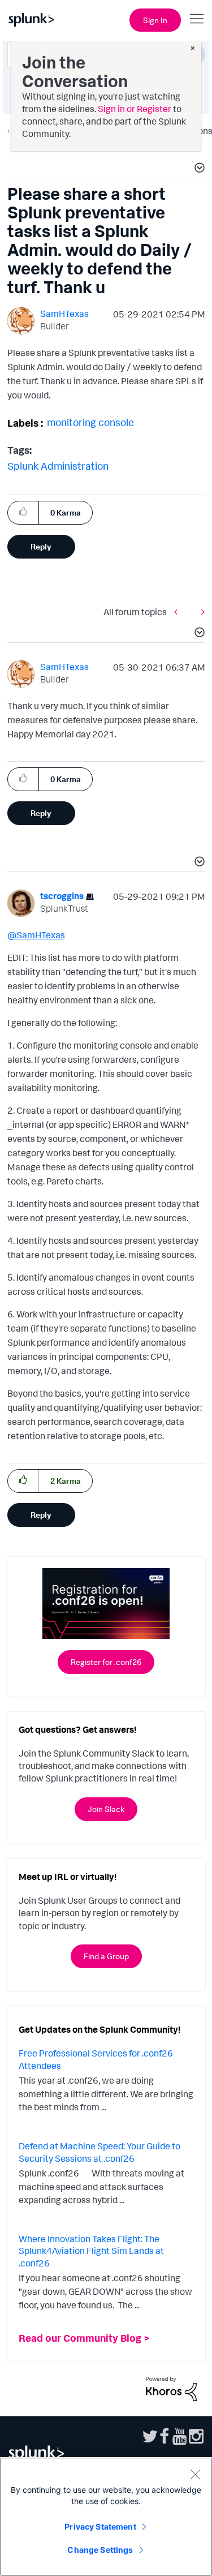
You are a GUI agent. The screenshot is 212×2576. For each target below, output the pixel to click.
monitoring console (90, 422)
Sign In (155, 20)
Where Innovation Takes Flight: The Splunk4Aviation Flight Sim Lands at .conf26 (91, 2251)
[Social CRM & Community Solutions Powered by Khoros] (171, 2388)
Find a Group (106, 1956)
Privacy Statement (100, 2526)
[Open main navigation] (197, 19)
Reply (41, 546)
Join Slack (106, 1809)
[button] (198, 169)
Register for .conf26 (106, 1662)
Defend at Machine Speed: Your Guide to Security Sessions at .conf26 (99, 2152)
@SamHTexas (36, 935)
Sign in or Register (135, 109)
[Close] (195, 2474)
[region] (106, 2517)
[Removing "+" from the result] (179, 611)
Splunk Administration (58, 466)
